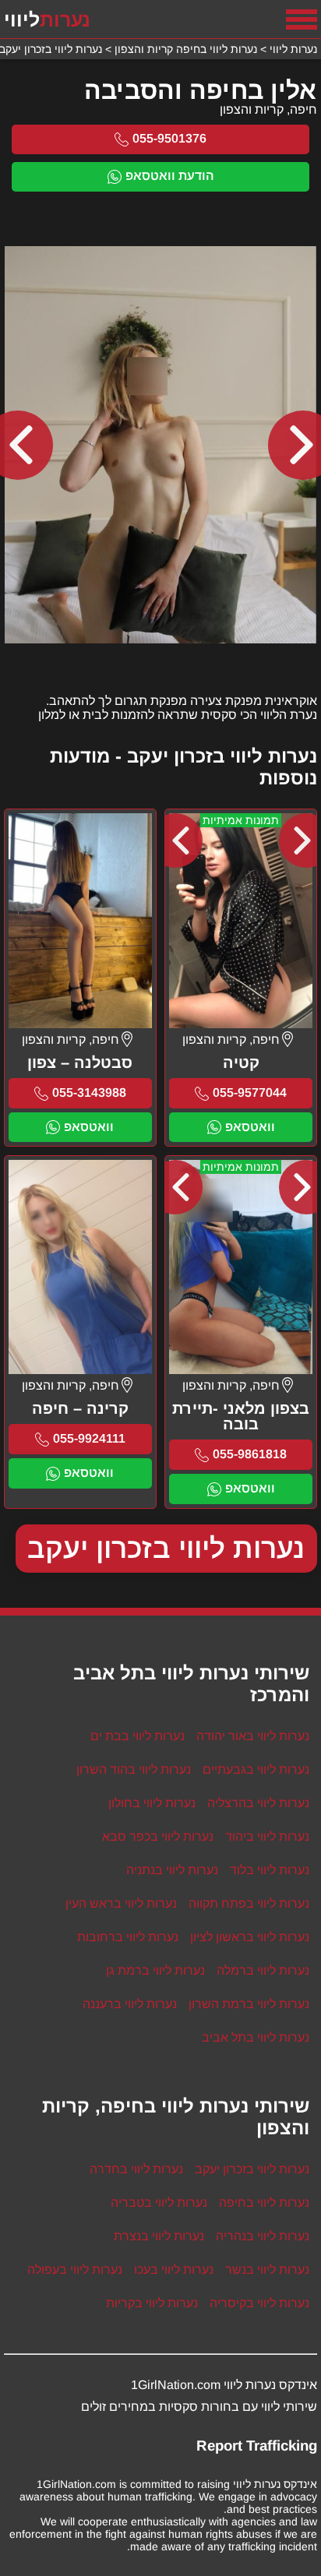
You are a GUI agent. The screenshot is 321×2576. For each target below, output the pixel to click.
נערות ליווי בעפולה (75, 2269)
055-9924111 (89, 1438)
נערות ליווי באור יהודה (253, 1736)
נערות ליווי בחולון (152, 1803)
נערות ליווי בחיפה (264, 2202)
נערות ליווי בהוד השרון (134, 1769)
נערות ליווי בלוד (270, 1870)
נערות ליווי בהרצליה (258, 1803)
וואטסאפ (250, 1127)
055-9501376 (169, 138)
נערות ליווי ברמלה (263, 1970)
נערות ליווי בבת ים (138, 1736)
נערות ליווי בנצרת (159, 2236)
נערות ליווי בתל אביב (256, 2037)
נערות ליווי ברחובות (128, 1937)
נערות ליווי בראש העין (121, 1903)
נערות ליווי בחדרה (136, 2169)
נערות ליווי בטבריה (159, 2202)
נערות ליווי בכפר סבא (158, 1836)
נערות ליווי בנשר (267, 2269)
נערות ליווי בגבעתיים (256, 1769)
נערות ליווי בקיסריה (259, 2303)
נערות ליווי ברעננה (130, 2004)
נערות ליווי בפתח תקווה (249, 1903)
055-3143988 (89, 1092)
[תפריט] (302, 19)
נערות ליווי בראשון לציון (250, 1937)
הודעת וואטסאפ (170, 176)
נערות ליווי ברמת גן (155, 1970)
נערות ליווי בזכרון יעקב (166, 1548)
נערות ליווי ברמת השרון (249, 2004)
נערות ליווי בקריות (152, 2303)
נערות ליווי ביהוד (267, 1836)
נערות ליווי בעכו (174, 2269)
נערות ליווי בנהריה (263, 2236)
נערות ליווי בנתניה (172, 1870)
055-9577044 (250, 1092)
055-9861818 (250, 1454)
